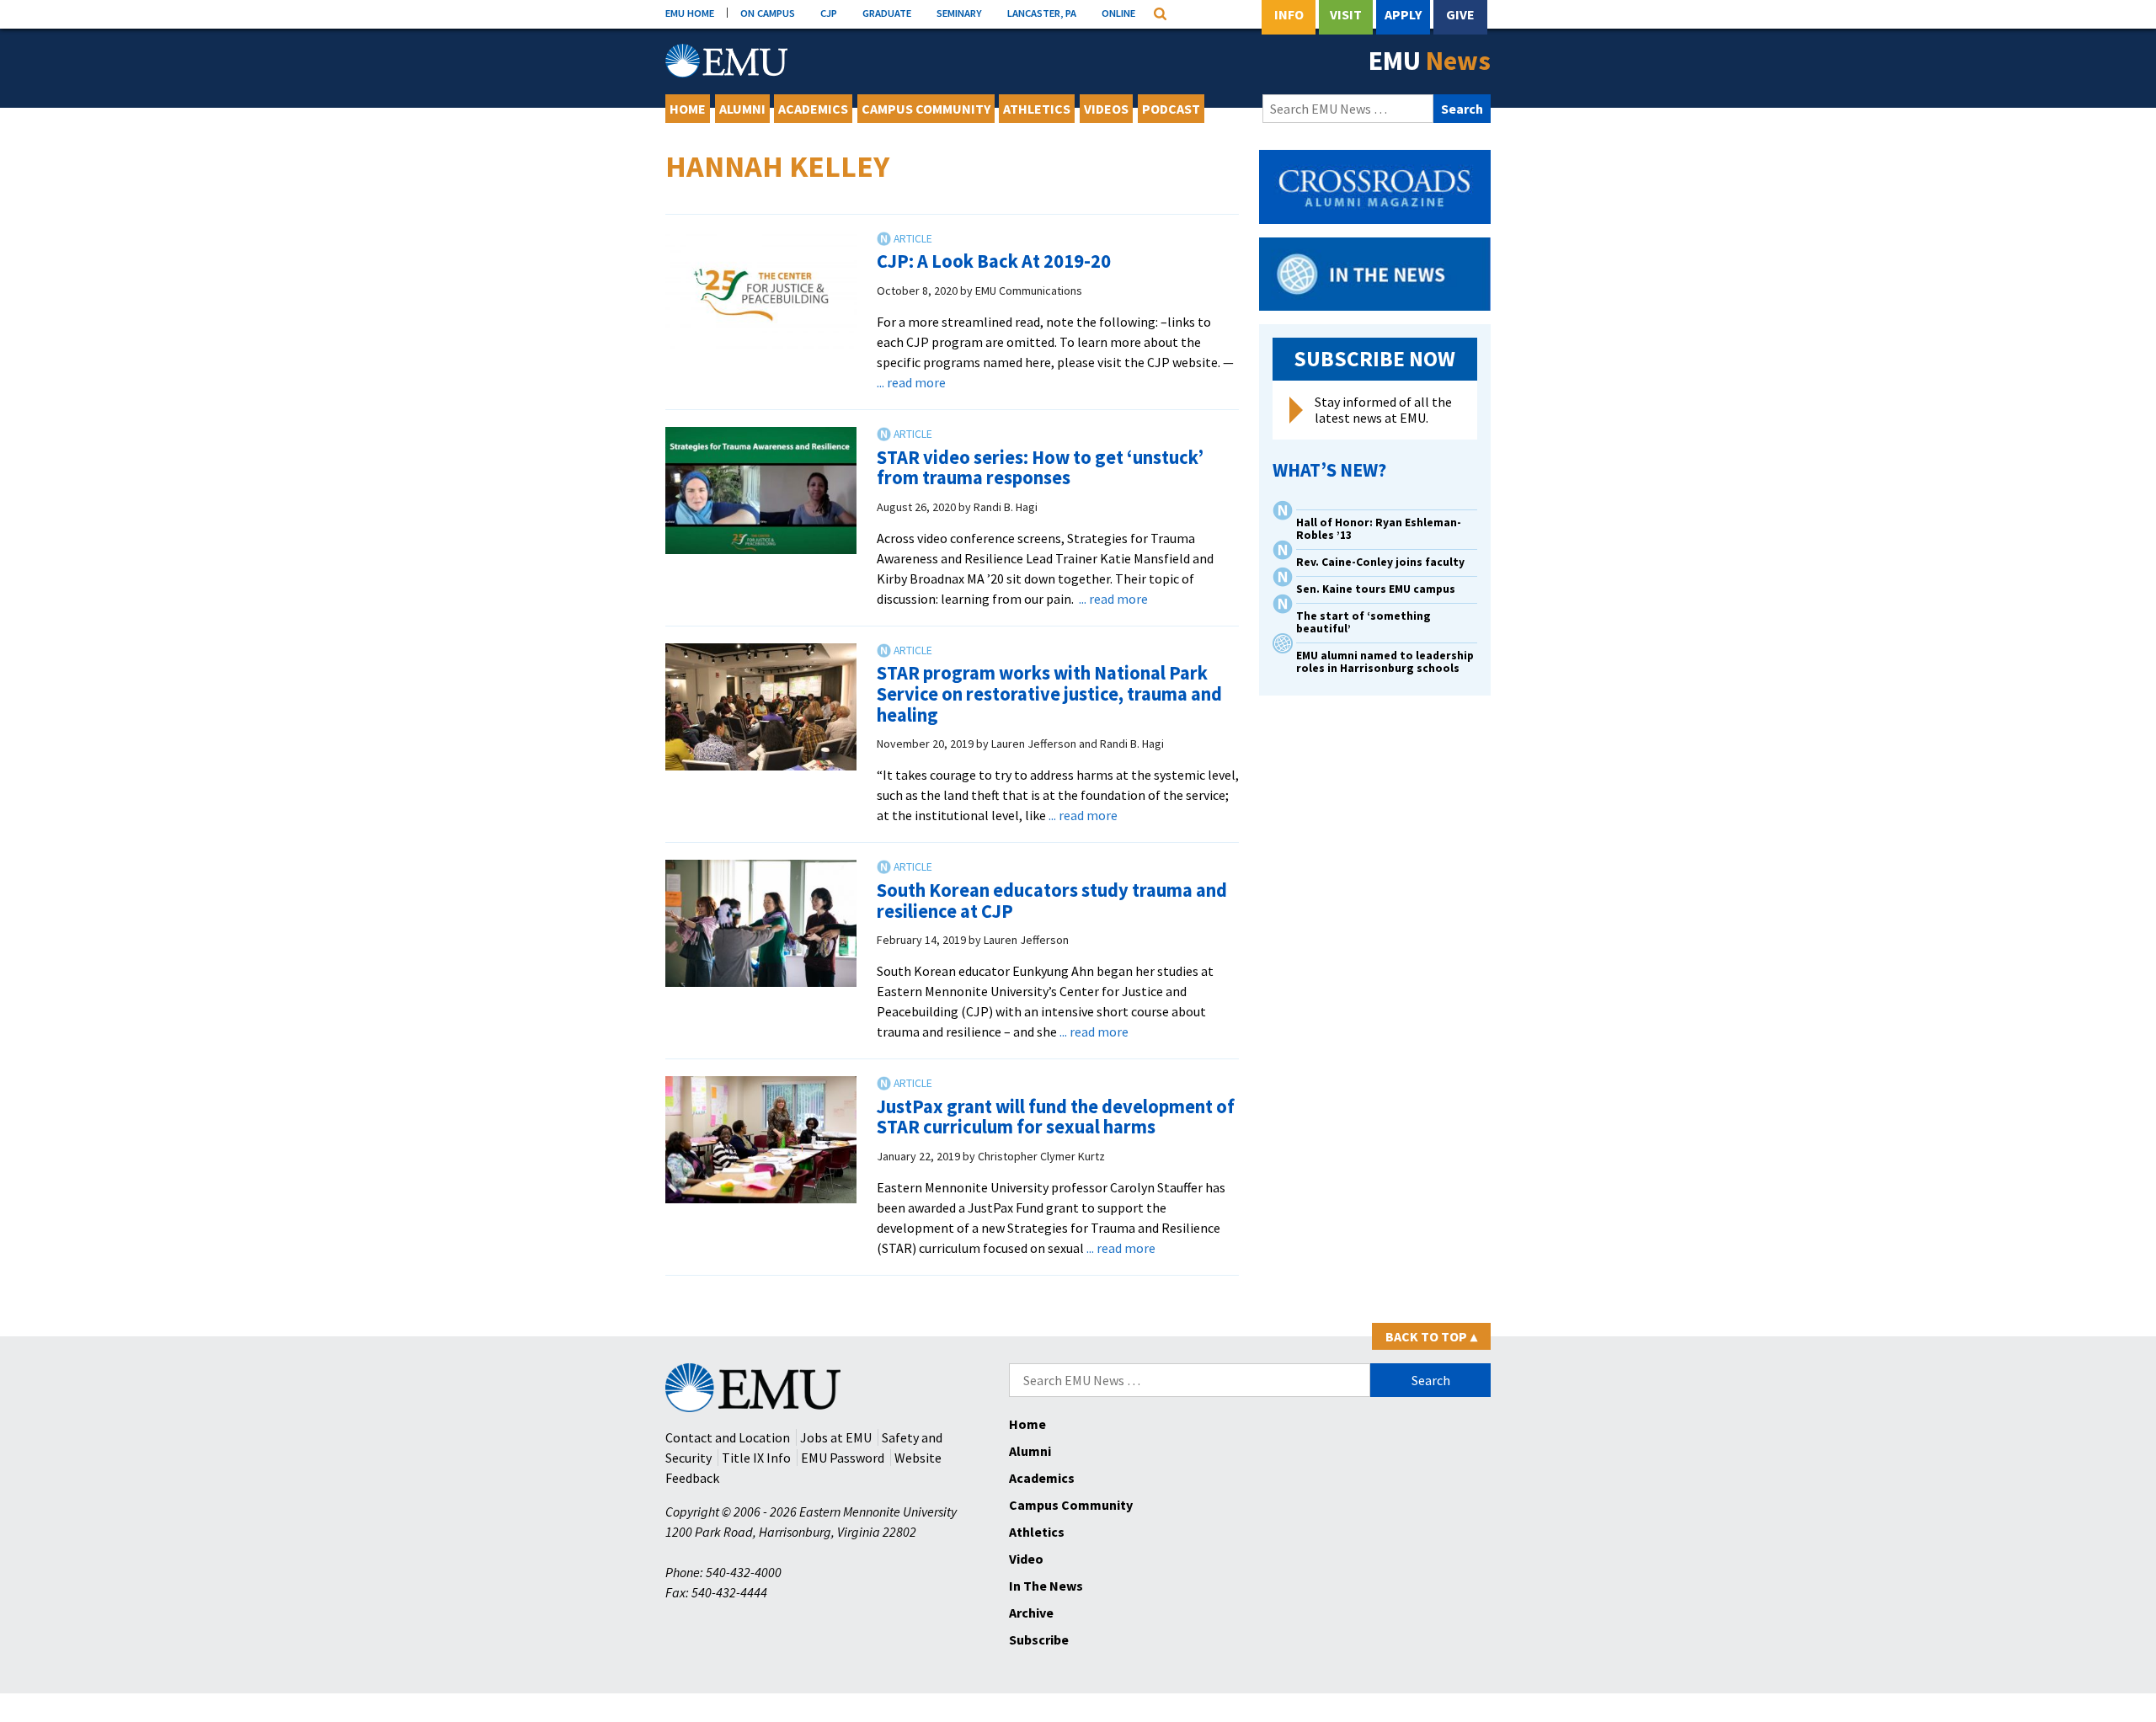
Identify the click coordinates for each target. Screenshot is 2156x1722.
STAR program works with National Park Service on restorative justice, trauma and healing (1049, 693)
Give (1460, 14)
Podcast (1171, 109)
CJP (829, 13)
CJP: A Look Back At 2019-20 (994, 261)
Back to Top (1431, 1336)
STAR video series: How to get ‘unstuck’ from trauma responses (1040, 468)
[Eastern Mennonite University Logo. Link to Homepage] (726, 61)
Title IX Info (756, 1458)
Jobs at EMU (836, 1437)
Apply (1403, 14)
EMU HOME (690, 13)
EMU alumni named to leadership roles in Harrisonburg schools (1385, 662)
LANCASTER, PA (1042, 13)
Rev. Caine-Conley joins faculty (1380, 562)
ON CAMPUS (768, 13)
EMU (1430, 61)
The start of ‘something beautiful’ (1364, 622)
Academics (813, 109)
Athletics (1037, 109)
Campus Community (926, 109)
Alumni (742, 109)
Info (1289, 14)
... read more (911, 382)
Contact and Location (728, 1437)
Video (1026, 1559)
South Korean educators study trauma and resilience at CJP (1052, 901)
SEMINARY (959, 13)
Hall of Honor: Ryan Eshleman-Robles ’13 (1379, 529)
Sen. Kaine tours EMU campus (1376, 589)
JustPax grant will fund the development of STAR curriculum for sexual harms (1056, 1117)
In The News (1046, 1586)
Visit (1346, 14)
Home (688, 109)
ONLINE (1118, 13)
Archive (1031, 1613)
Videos (1106, 109)
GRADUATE (887, 13)
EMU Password (843, 1458)
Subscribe (1039, 1639)
